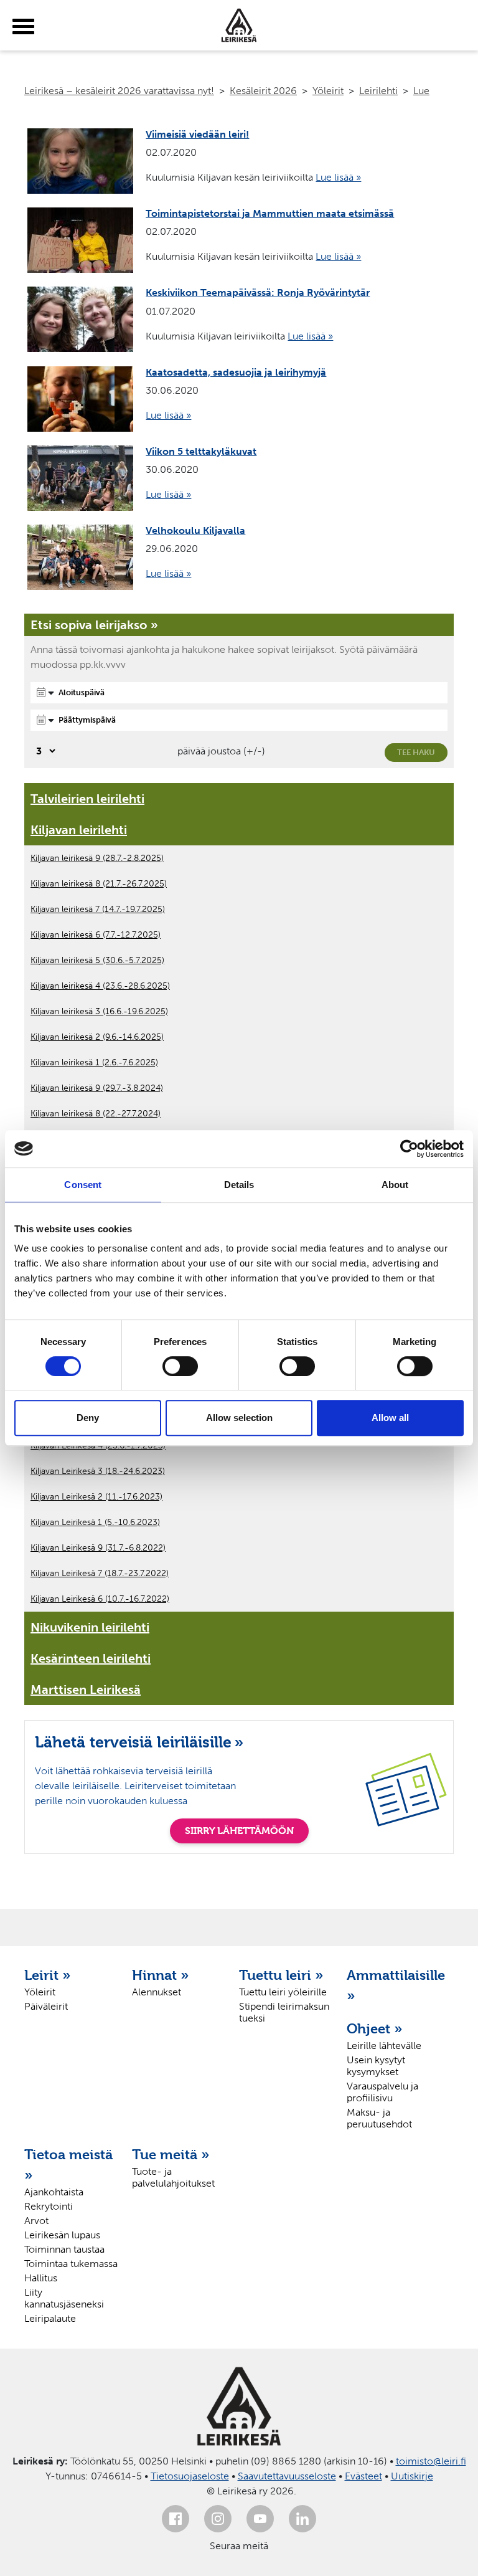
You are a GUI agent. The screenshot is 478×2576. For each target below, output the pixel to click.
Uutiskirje (412, 2476)
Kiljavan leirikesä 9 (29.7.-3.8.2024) (97, 1088)
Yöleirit (328, 91)
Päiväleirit (46, 2006)
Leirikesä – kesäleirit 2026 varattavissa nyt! (119, 91)
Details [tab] (239, 1185)
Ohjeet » (375, 2028)
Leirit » (48, 1975)
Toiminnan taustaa (64, 2249)
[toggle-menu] (23, 27)
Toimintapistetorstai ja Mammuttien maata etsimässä (270, 213)
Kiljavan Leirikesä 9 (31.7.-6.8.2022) (98, 1548)
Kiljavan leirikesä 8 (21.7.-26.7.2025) (99, 884)
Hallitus (41, 2278)
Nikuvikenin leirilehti (90, 1627)
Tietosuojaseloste (190, 2476)
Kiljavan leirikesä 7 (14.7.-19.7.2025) (98, 909)
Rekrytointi (49, 2206)
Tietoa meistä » (68, 2165)
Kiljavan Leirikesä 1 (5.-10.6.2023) (95, 1522)
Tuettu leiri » (281, 1975)
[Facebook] (176, 2519)
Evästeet (363, 2476)
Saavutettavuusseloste (287, 2476)
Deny (88, 1418)
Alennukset (157, 1992)
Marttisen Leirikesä (86, 1690)
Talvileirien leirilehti (87, 799)
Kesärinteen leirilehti (91, 1658)
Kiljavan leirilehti (79, 830)
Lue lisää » (338, 177)
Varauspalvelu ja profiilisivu (382, 2092)
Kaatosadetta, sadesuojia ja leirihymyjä (236, 372)
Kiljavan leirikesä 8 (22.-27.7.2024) (96, 1114)
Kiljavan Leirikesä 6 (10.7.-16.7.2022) (100, 1599)
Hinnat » (161, 1975)
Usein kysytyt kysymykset (376, 2066)
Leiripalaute (50, 2318)
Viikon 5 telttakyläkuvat (201, 451)
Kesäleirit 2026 (263, 91)
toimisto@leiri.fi (431, 2461)
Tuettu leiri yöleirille (283, 1992)
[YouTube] (260, 2519)
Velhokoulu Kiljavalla (195, 530)
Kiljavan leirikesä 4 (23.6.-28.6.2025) (100, 986)
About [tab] (395, 1185)
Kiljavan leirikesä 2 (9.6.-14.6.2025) (97, 1037)
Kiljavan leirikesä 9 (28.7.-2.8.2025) (97, 858)
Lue (421, 91)
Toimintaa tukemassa (71, 2264)
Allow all (390, 1418)
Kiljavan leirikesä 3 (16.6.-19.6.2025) (99, 1011)
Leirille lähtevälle (384, 2046)
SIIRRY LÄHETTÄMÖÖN (239, 1831)
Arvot (36, 2221)
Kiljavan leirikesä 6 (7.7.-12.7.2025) (96, 935)
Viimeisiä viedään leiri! (197, 134)
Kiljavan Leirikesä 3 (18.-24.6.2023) (98, 1471)
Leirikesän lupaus (62, 2235)
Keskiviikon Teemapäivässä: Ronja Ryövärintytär (258, 292)
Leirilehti (378, 91)
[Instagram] (218, 2519)
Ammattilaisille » (394, 1985)
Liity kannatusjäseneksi (64, 2298)
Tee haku (416, 752)
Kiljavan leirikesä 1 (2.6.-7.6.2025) (94, 1062)
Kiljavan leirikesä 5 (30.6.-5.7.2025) (97, 960)
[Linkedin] (302, 2519)
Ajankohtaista (54, 2192)
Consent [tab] (83, 1185)
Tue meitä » (171, 2154)
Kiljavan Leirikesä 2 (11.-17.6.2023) (96, 1497)
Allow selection (239, 1418)
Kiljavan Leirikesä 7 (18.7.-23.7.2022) (100, 1573)
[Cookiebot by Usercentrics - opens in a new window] (409, 1149)
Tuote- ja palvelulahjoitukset (173, 2177)
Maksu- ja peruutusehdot (379, 2118)
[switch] (180, 1366)
